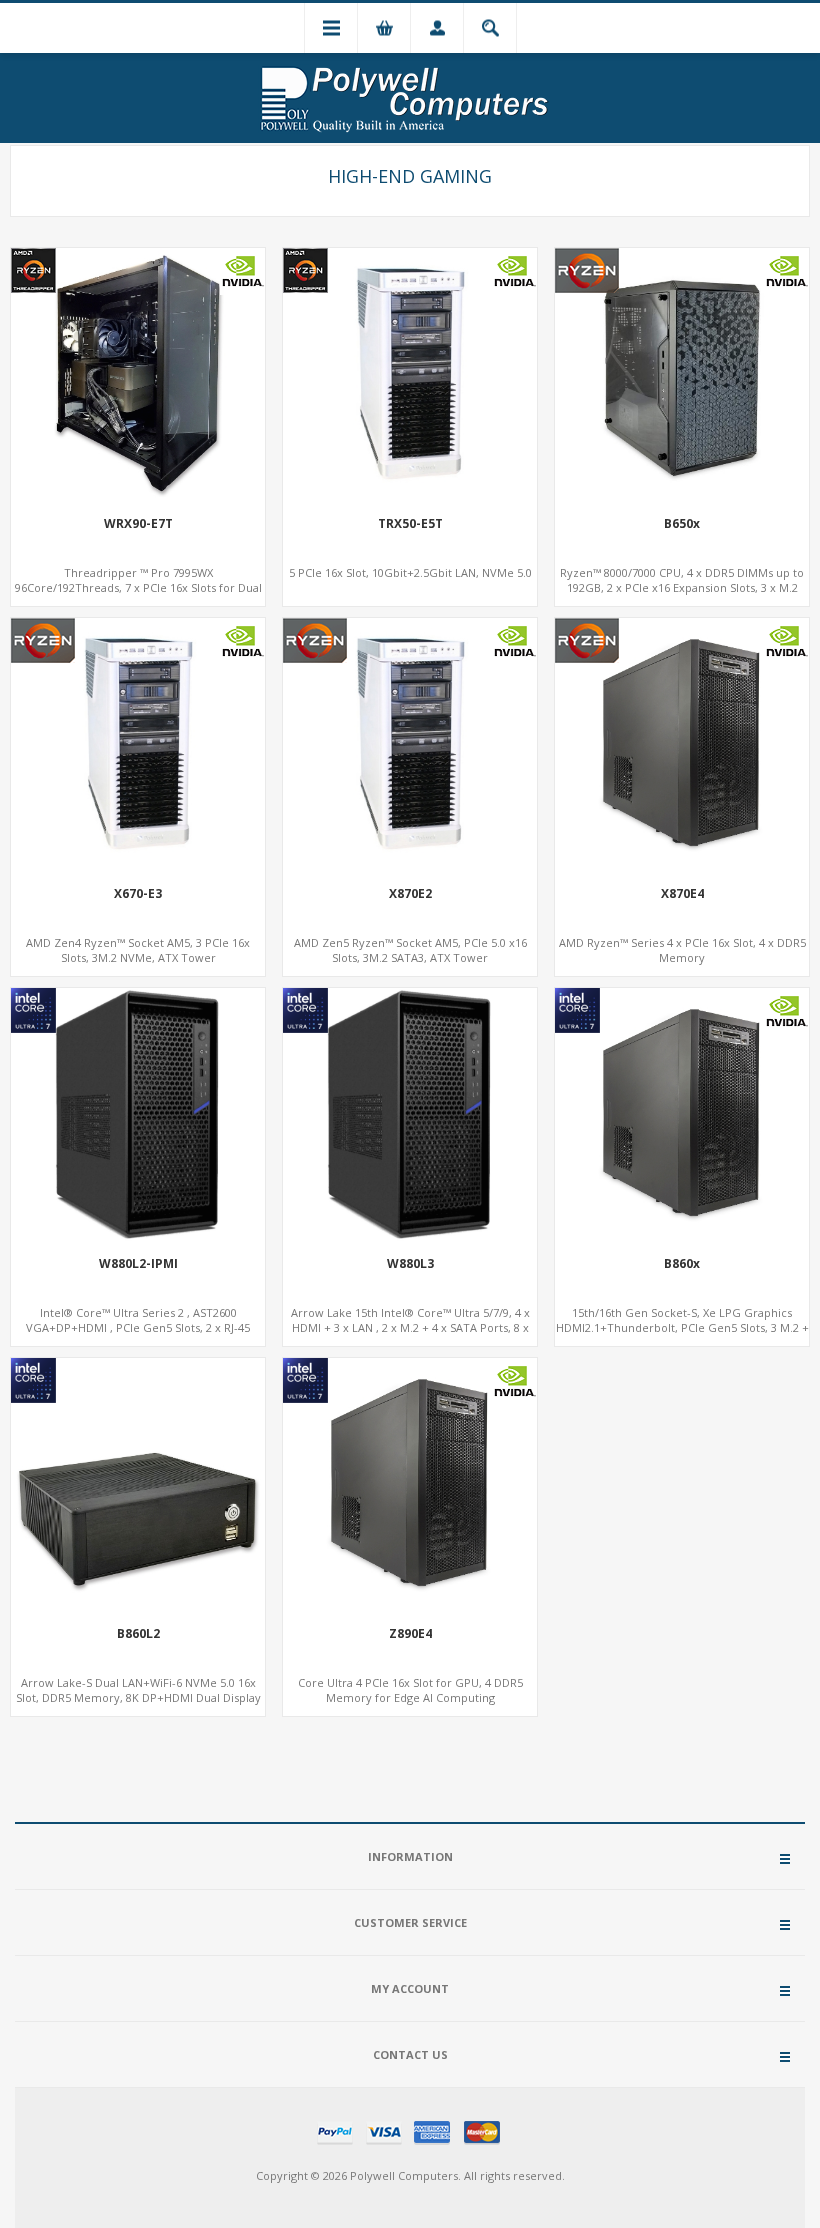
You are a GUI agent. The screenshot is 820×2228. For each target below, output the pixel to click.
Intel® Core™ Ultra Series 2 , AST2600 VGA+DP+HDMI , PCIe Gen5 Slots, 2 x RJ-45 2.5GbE (138, 1327)
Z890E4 (410, 1634)
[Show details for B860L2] (138, 1485)
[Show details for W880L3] (410, 1115)
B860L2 (138, 1634)
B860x (682, 1264)
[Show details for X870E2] (410, 745)
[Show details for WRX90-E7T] (138, 375)
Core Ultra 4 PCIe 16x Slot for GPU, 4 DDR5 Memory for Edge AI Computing (410, 1690)
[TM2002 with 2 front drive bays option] (682, 745)
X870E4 (682, 894)
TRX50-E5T (410, 524)
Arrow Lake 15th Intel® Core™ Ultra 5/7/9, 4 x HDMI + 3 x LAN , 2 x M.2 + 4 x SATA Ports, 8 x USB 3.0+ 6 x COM (410, 1327)
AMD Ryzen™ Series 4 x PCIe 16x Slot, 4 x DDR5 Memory (682, 950)
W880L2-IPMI (138, 1264)
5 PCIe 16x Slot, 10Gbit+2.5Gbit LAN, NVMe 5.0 (410, 572)
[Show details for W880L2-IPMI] (138, 1115)
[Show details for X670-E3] (138, 745)
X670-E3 (138, 894)
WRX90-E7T (138, 524)
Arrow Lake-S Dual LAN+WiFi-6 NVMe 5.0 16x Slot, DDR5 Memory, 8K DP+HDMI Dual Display (138, 1690)
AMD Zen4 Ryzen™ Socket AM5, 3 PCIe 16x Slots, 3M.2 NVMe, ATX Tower (138, 950)
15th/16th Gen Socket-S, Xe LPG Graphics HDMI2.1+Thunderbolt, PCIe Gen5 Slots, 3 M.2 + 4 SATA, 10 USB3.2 (682, 1327)
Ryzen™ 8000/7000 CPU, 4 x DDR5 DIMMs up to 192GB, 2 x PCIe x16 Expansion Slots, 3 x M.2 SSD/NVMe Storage (682, 587)
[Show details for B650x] (682, 375)
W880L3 (410, 1264)
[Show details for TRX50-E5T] (410, 375)
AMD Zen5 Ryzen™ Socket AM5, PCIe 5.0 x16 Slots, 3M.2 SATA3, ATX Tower (410, 950)
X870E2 (410, 894)
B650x (682, 524)
